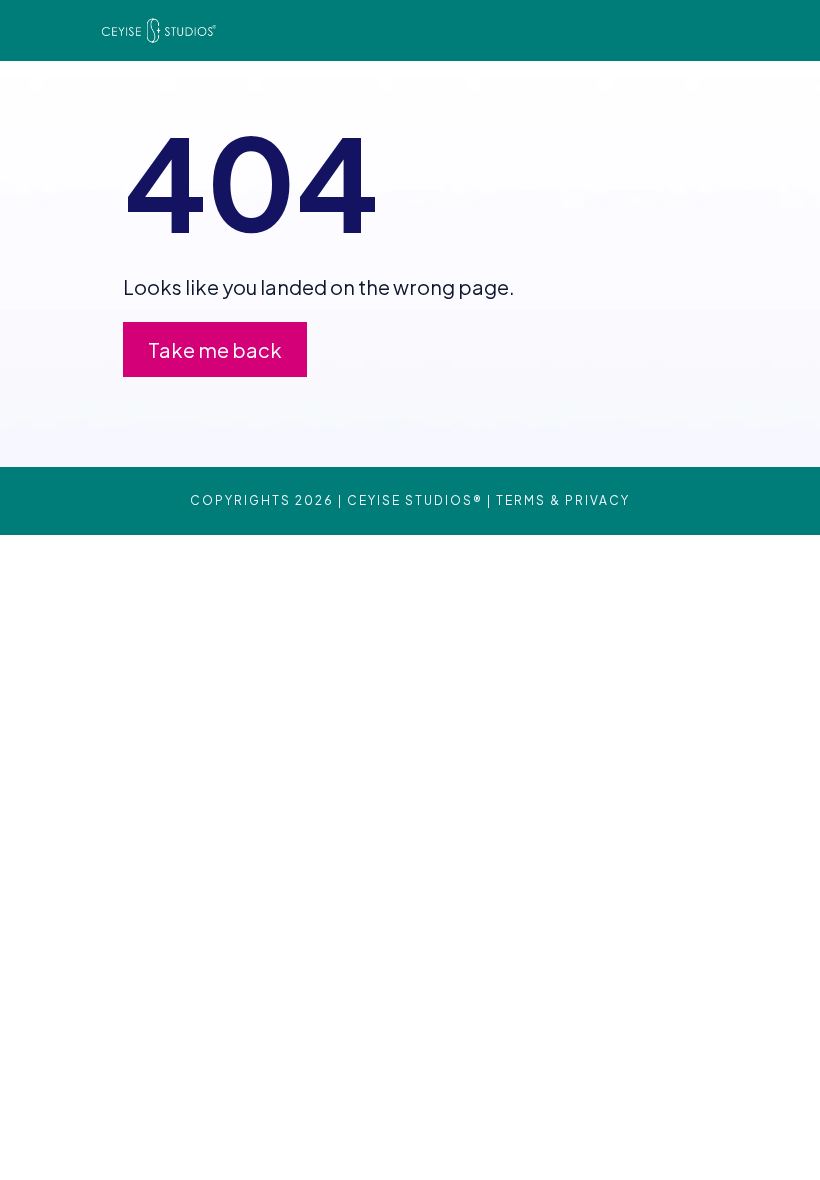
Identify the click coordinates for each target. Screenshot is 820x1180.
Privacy (597, 500)
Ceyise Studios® (415, 500)
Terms (521, 500)
